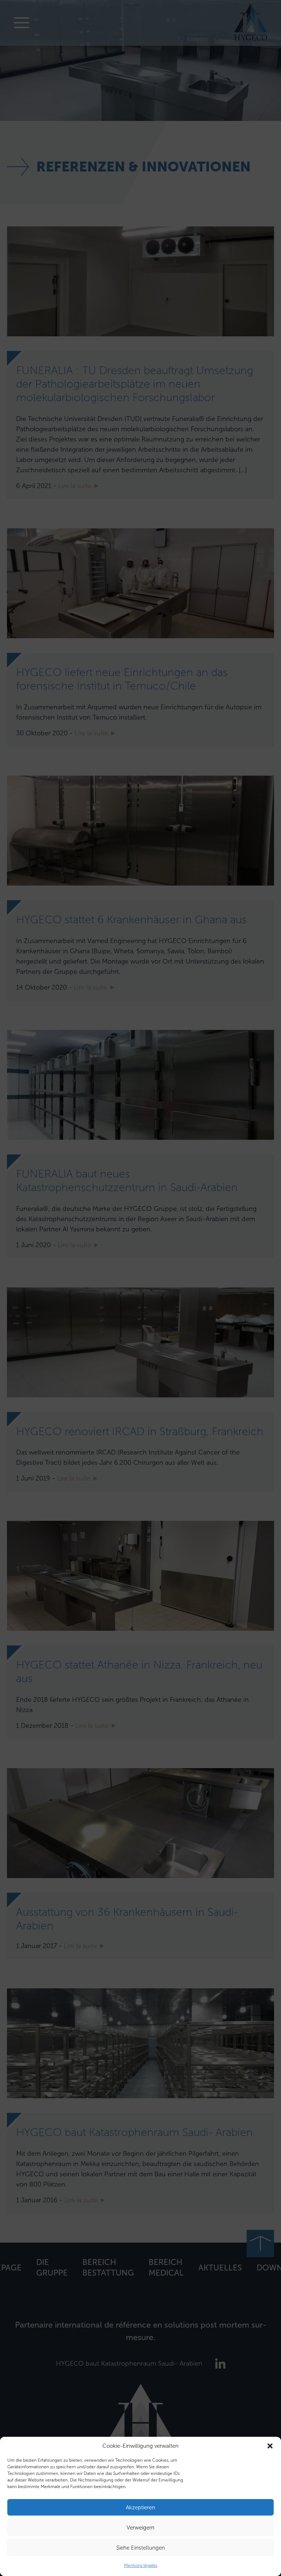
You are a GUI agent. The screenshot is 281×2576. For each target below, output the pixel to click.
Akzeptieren (140, 2507)
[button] (270, 2446)
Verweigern (140, 2528)
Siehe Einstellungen (141, 2548)
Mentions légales (141, 2565)
